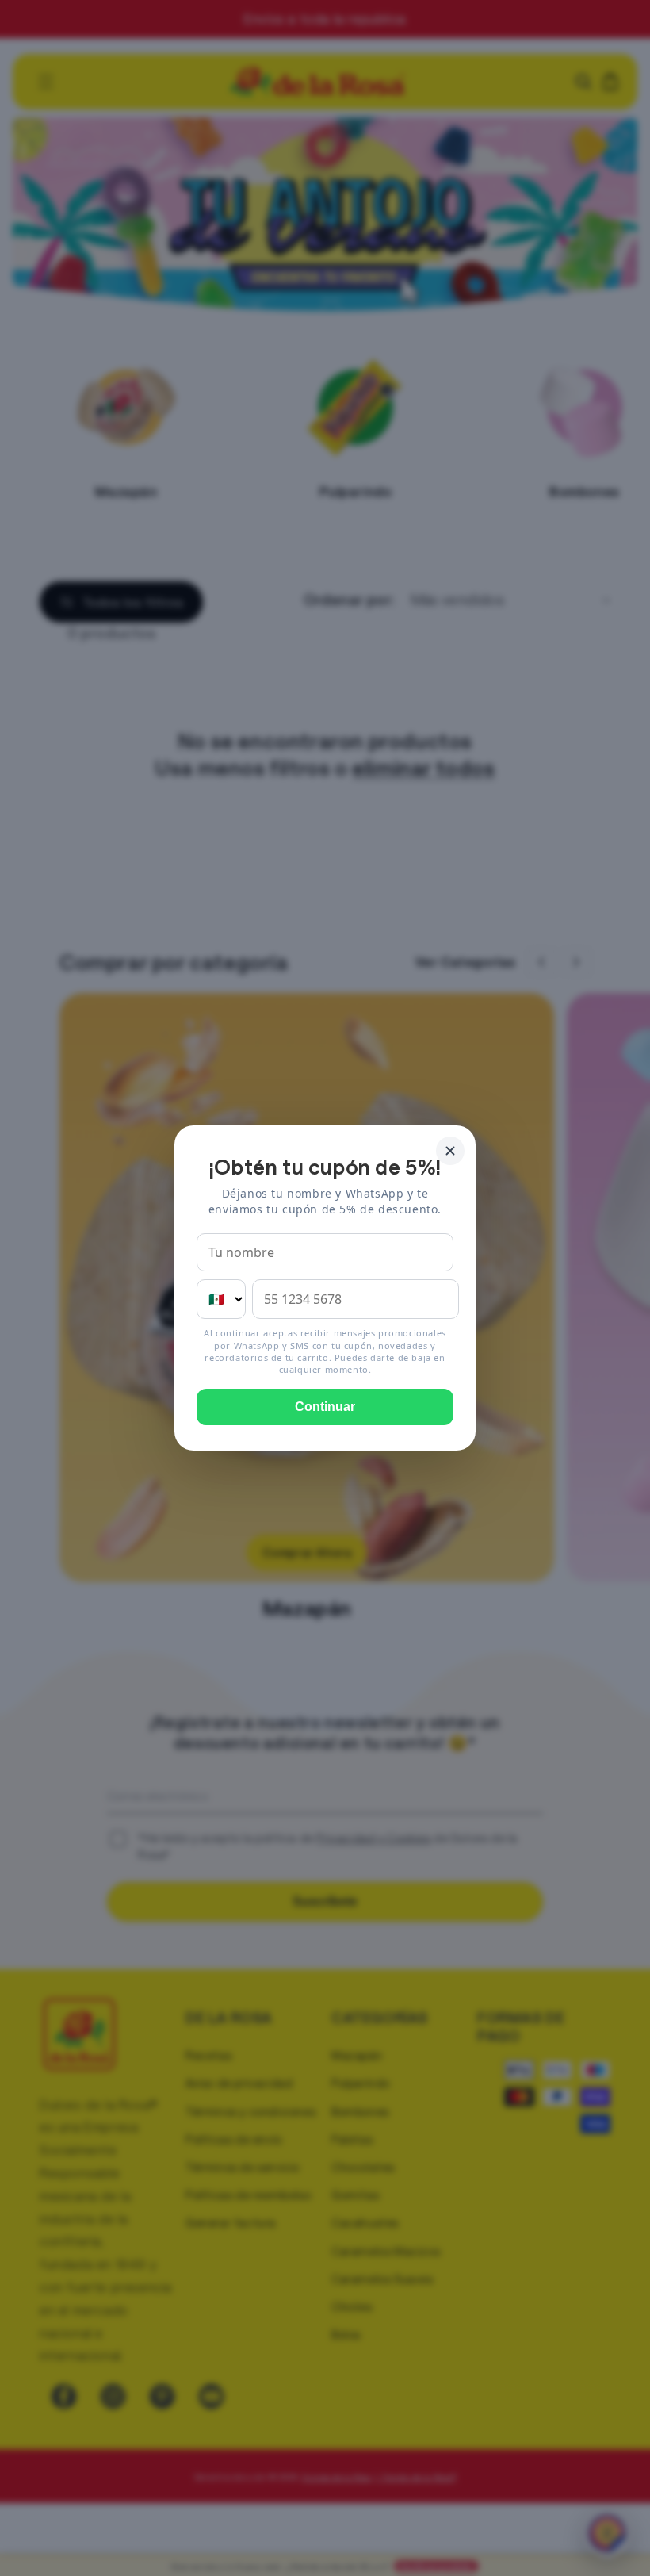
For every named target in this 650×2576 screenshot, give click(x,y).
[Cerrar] (450, 1151)
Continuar (325, 1407)
